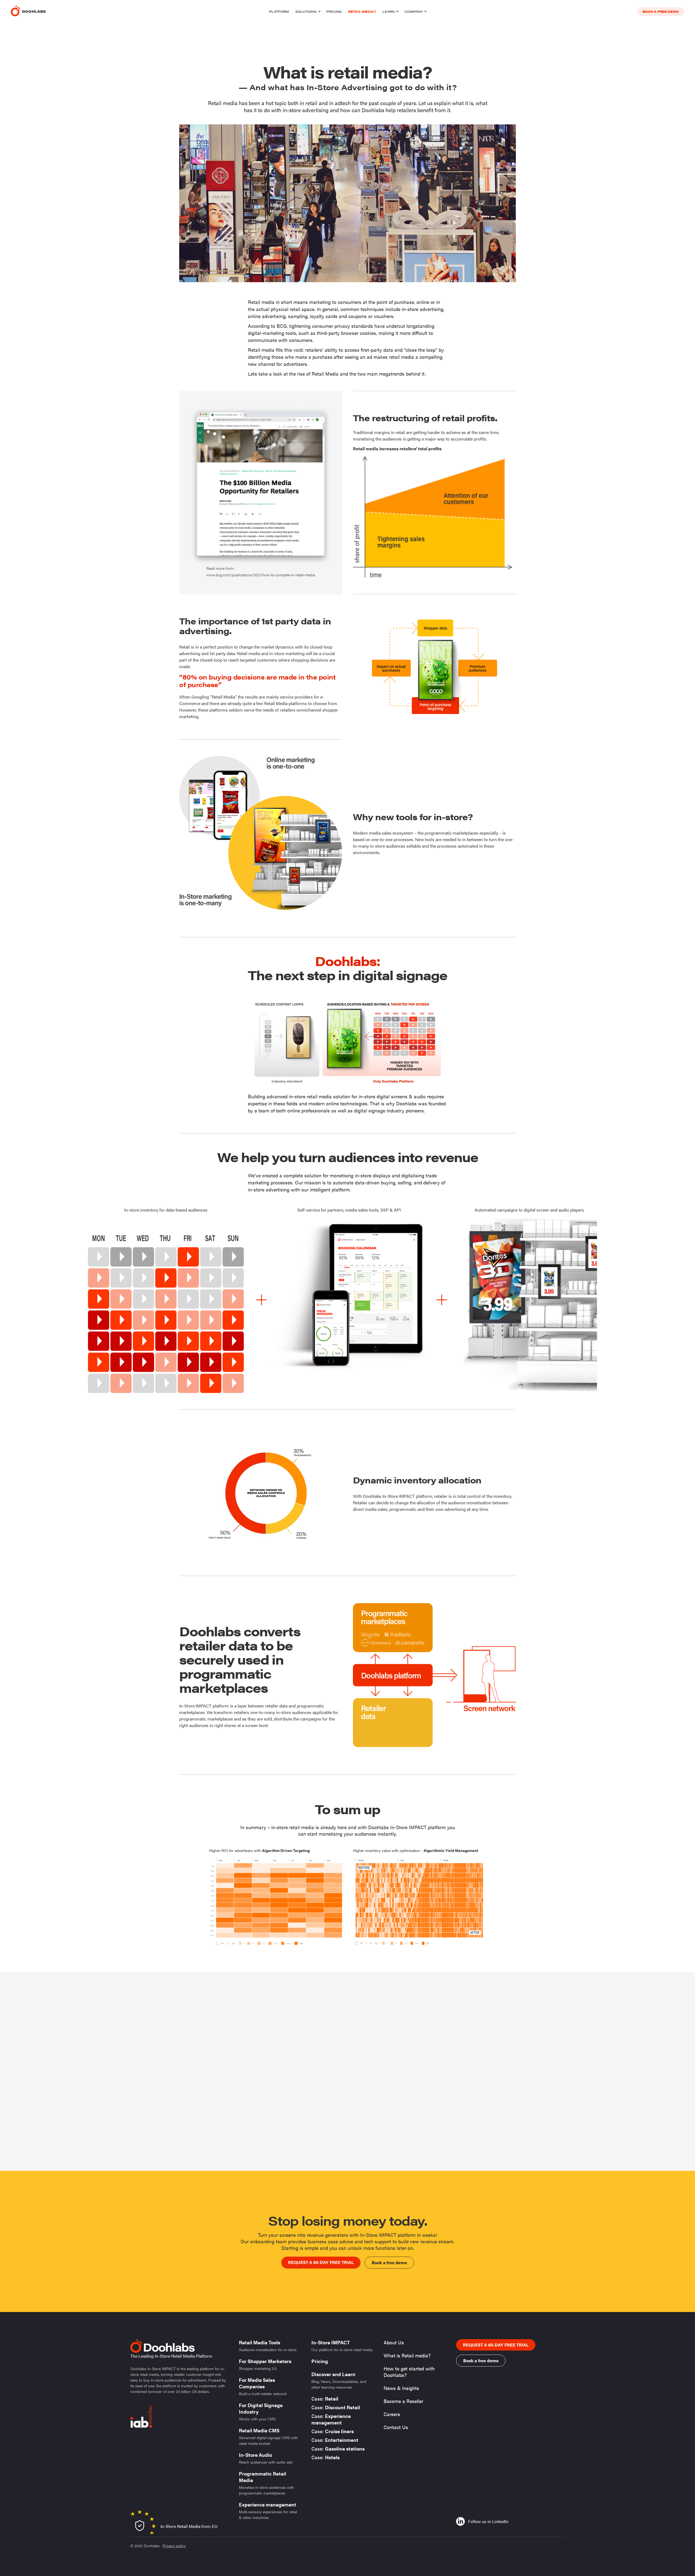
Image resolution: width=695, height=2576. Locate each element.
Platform (279, 11)
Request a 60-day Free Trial (321, 2262)
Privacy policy (174, 2546)
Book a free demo (661, 11)
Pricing (334, 11)
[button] (308, 11)
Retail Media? (362, 11)
